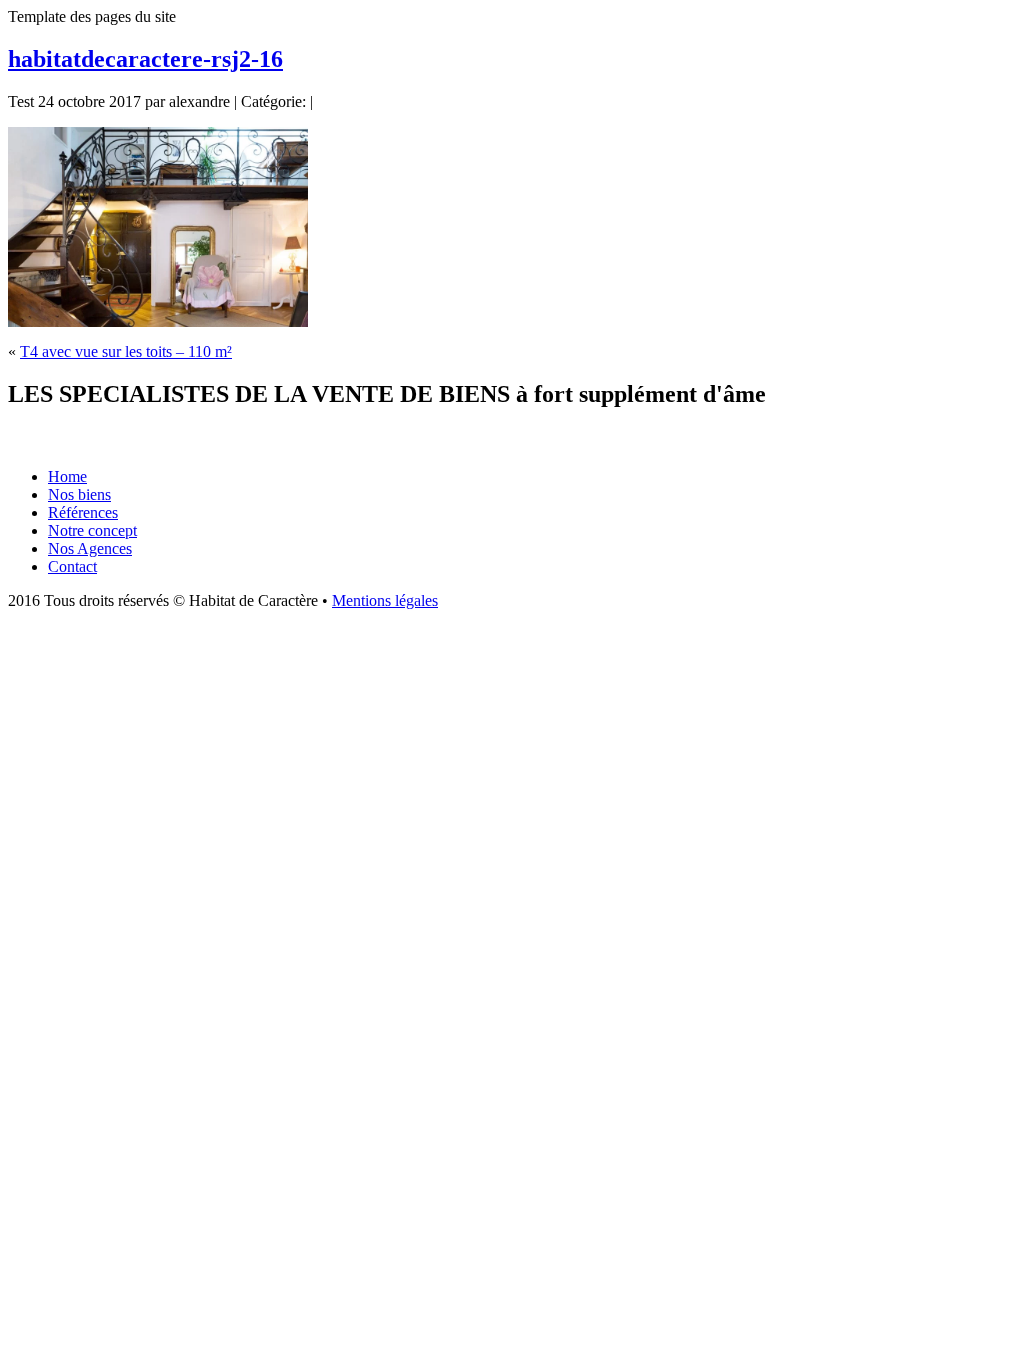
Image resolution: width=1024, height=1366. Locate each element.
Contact (72, 566)
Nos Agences (90, 548)
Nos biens (79, 494)
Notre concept (92, 530)
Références (83, 512)
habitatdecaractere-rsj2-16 (145, 59)
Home (67, 476)
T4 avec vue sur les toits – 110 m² (126, 351)
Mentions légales (385, 600)
